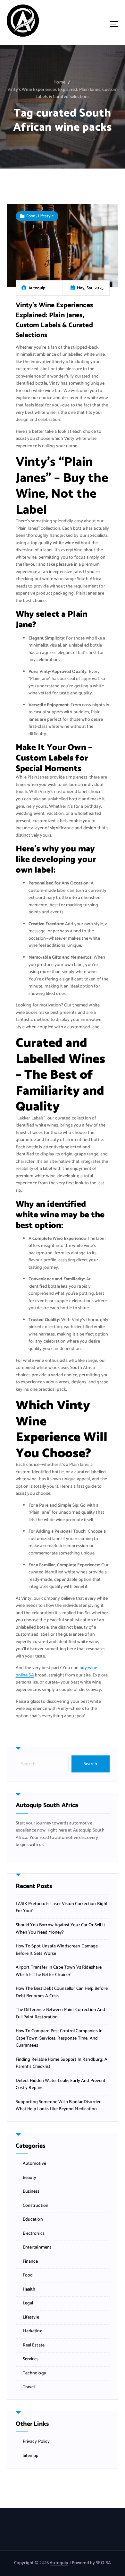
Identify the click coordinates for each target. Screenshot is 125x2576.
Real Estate (34, 2345)
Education (33, 2220)
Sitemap (31, 2456)
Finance (30, 2262)
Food (31, 216)
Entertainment (37, 2248)
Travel (29, 2387)
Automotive (34, 2164)
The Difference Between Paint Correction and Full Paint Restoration (61, 2014)
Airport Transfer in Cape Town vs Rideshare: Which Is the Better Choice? (59, 1971)
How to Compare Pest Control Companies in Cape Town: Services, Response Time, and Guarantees (59, 2038)
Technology (34, 2373)
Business (31, 2192)
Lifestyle (46, 216)
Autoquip (59, 2563)
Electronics (34, 2234)
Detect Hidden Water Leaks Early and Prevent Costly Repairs (61, 2085)
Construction (36, 2206)
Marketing (33, 2331)
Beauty (30, 2178)
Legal (28, 2303)
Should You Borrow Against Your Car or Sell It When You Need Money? (60, 1929)
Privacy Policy (36, 2442)
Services (31, 2359)
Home (59, 82)
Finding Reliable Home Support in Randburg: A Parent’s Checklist (62, 2063)
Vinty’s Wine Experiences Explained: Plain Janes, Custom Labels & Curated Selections (63, 93)
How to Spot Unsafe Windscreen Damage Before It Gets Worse (57, 1950)
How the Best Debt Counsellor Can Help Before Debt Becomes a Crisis (62, 1993)
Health (29, 2290)
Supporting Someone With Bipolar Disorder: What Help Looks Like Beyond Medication (59, 2106)
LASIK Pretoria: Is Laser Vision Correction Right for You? (62, 1908)
